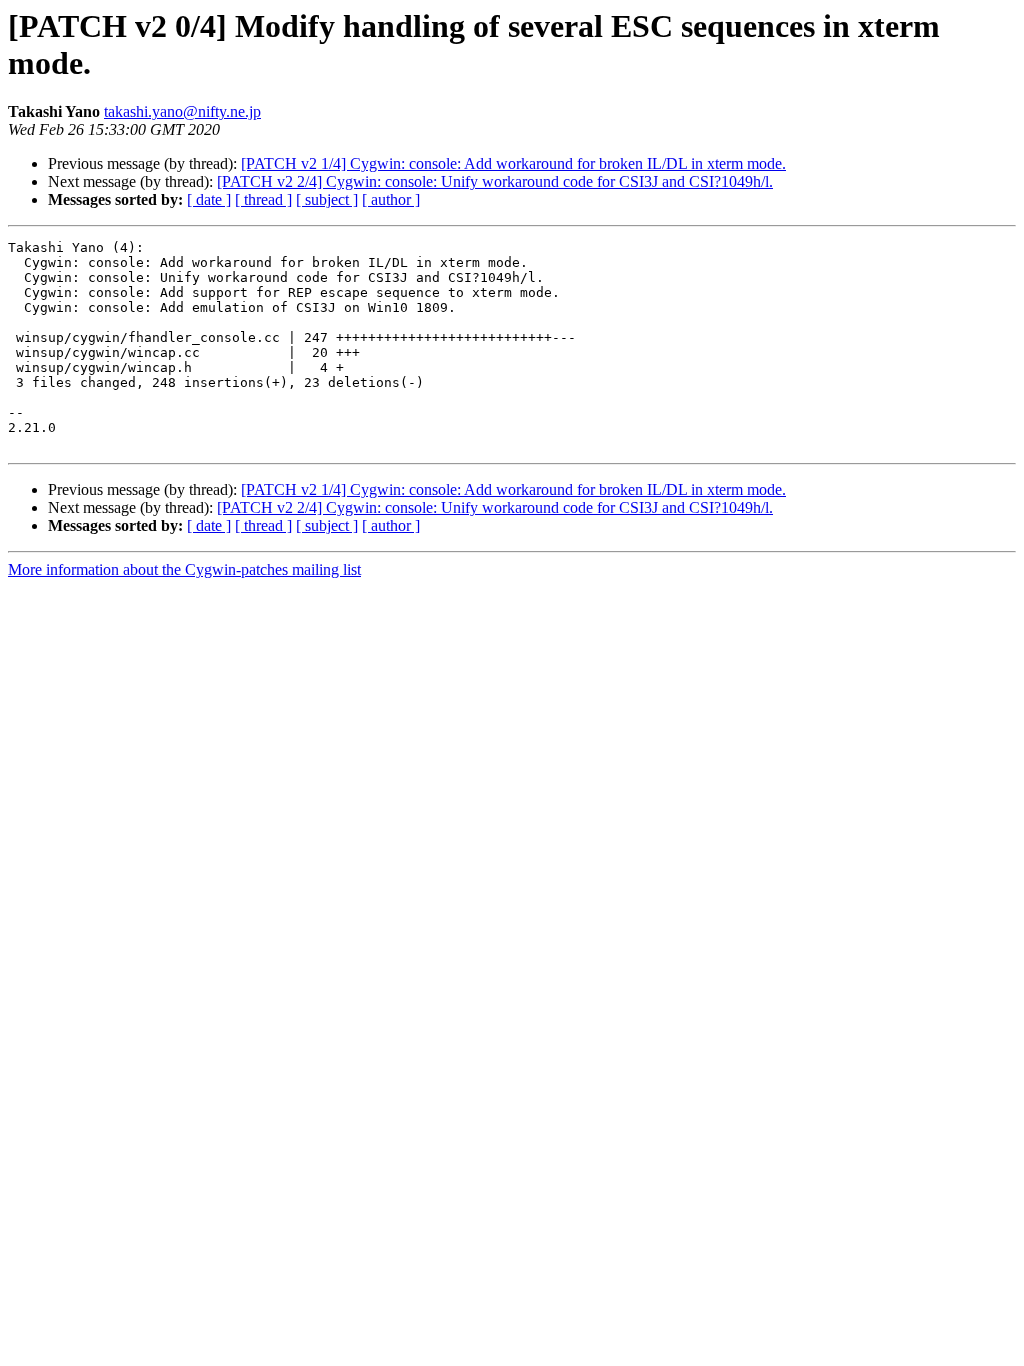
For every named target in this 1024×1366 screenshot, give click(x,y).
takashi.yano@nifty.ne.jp (182, 111)
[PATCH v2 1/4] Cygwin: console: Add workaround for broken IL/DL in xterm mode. (513, 163)
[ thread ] (263, 199)
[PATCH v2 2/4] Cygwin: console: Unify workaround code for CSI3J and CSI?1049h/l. (495, 181)
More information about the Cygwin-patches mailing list (184, 569)
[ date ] (209, 199)
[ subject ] (327, 199)
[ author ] (391, 199)
